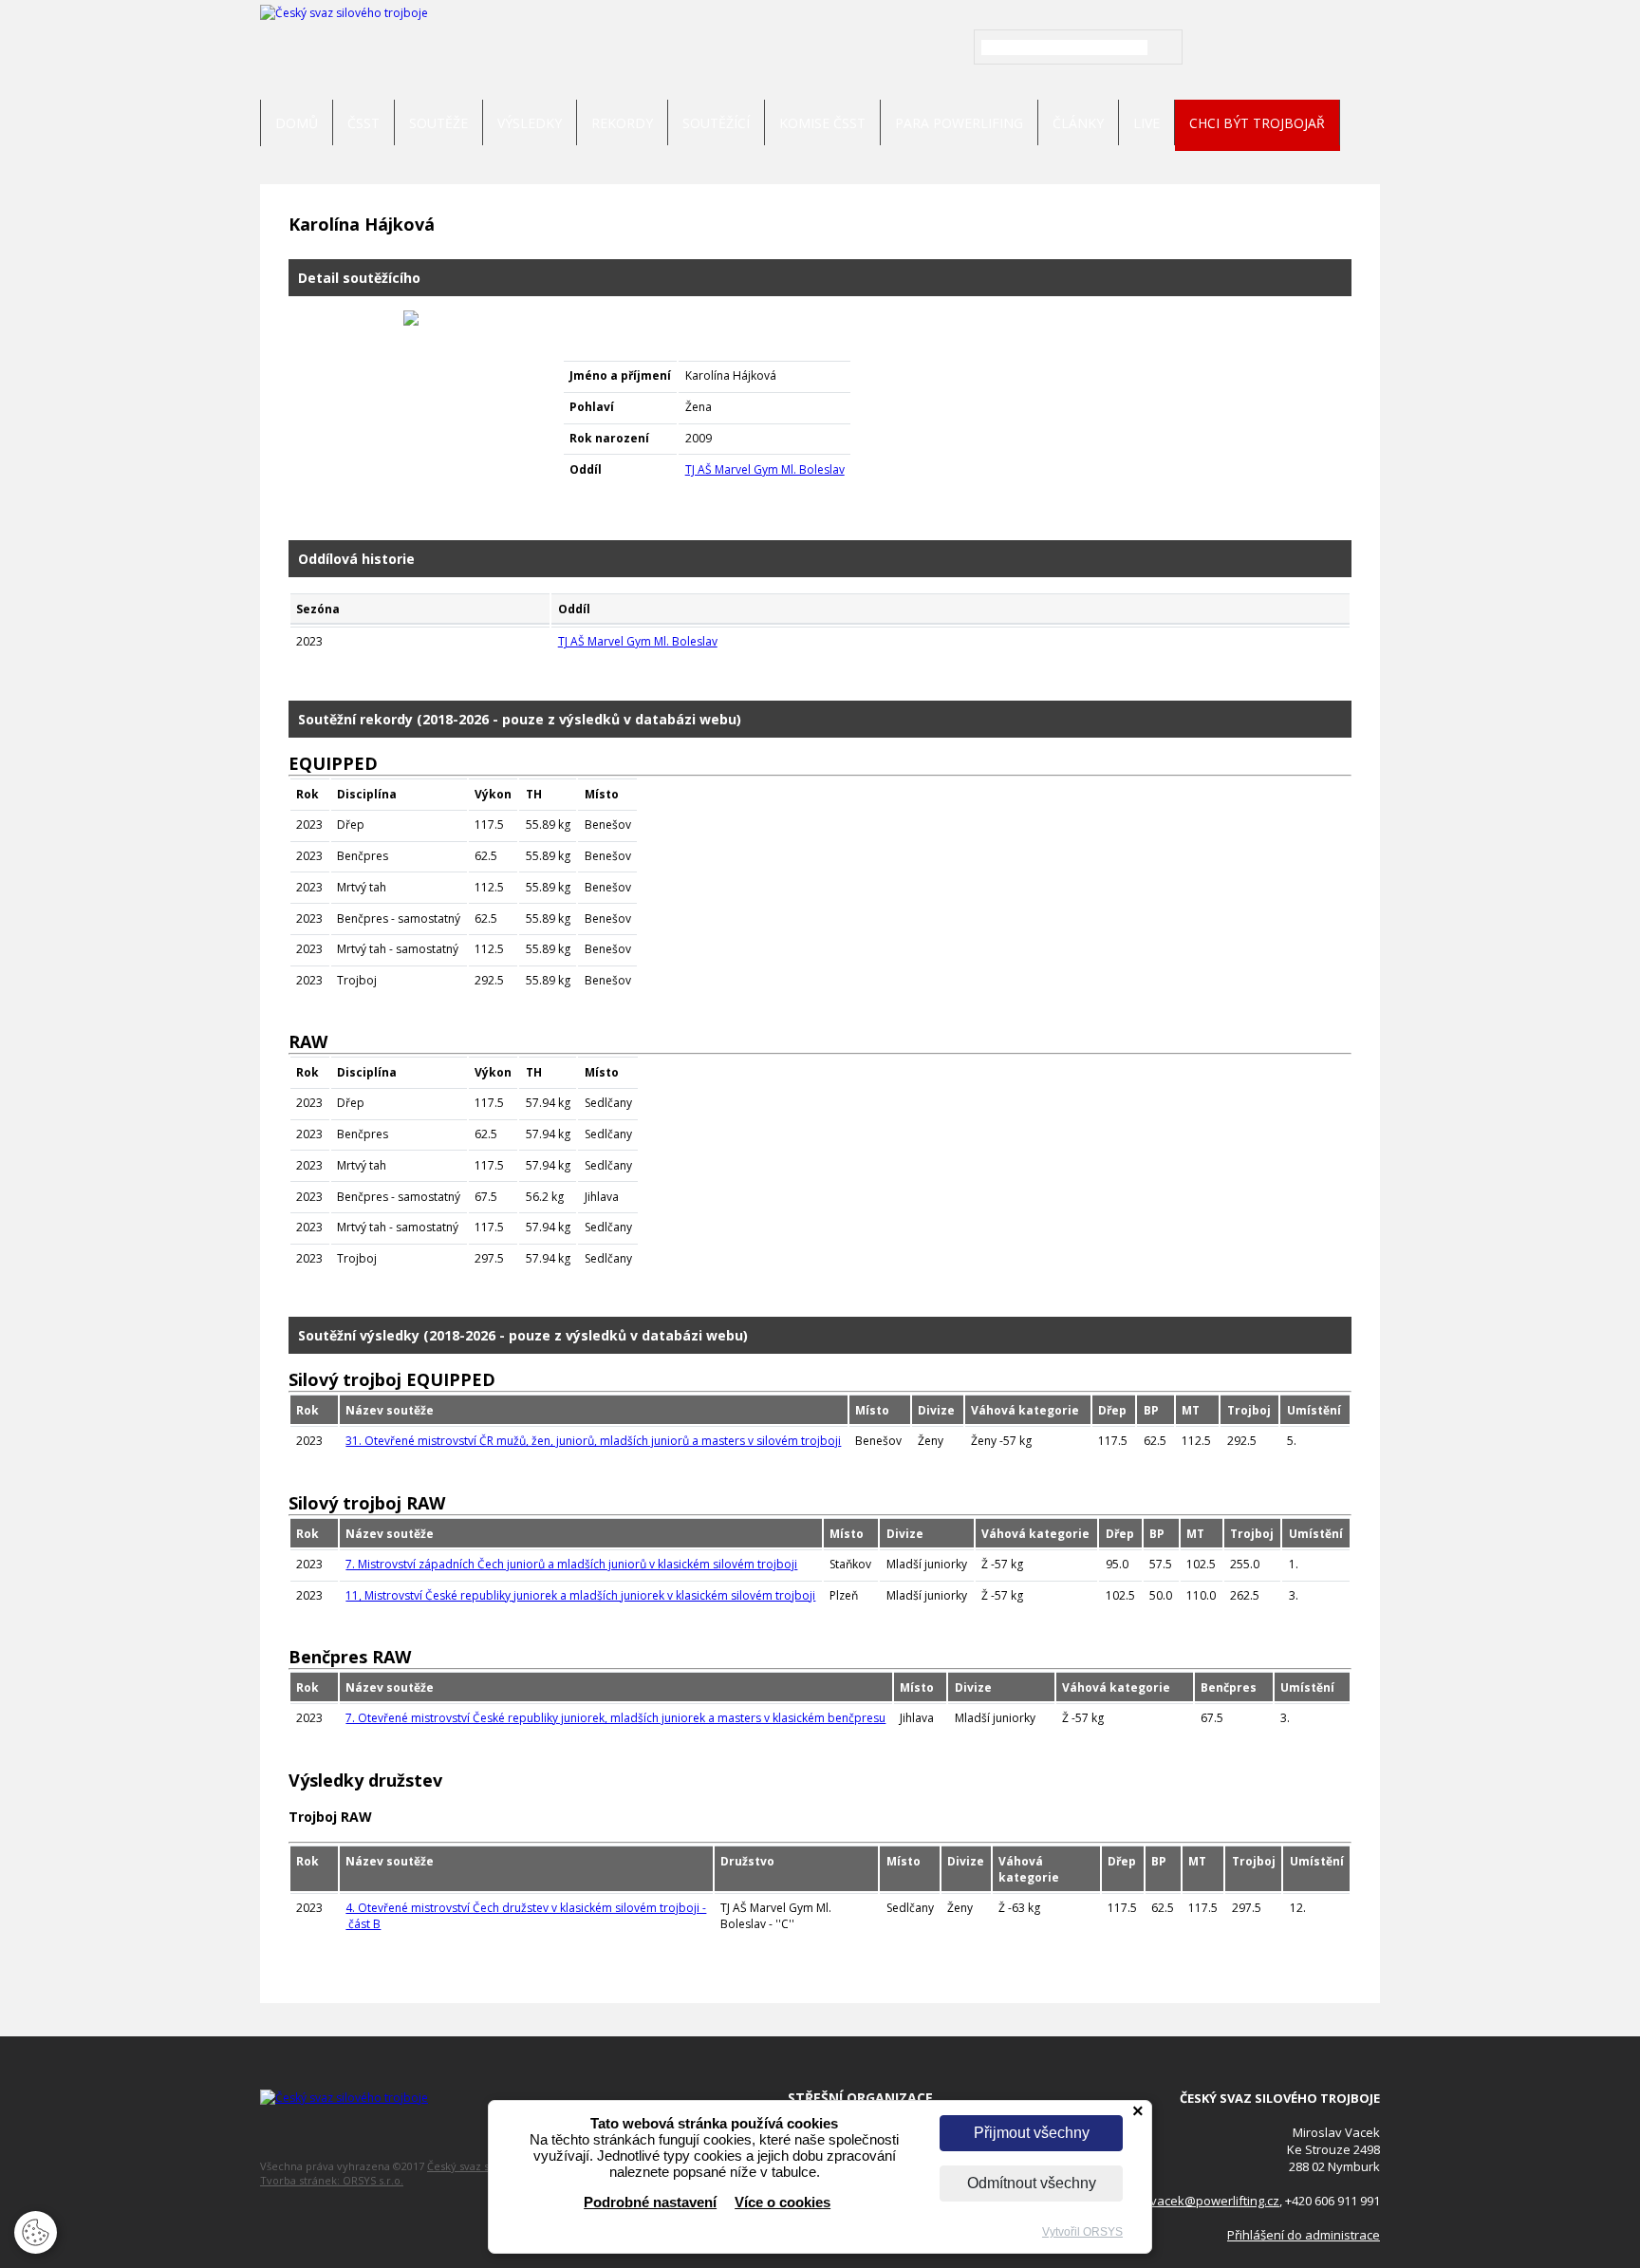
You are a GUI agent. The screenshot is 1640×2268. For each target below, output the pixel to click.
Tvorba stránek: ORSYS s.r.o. (332, 2180)
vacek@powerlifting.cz (1215, 2201)
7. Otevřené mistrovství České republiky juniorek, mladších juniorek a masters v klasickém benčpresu (615, 1718)
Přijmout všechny (1032, 2133)
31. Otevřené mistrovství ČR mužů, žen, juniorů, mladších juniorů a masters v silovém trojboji (593, 1441)
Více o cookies (783, 2202)
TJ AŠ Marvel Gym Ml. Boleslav (765, 469)
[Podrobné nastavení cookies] (36, 2244)
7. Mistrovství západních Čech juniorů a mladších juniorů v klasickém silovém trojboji (571, 1564)
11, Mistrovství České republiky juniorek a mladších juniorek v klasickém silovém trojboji (580, 1595)
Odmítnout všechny (1032, 2183)
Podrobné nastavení (650, 2202)
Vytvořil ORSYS (1082, 2232)
